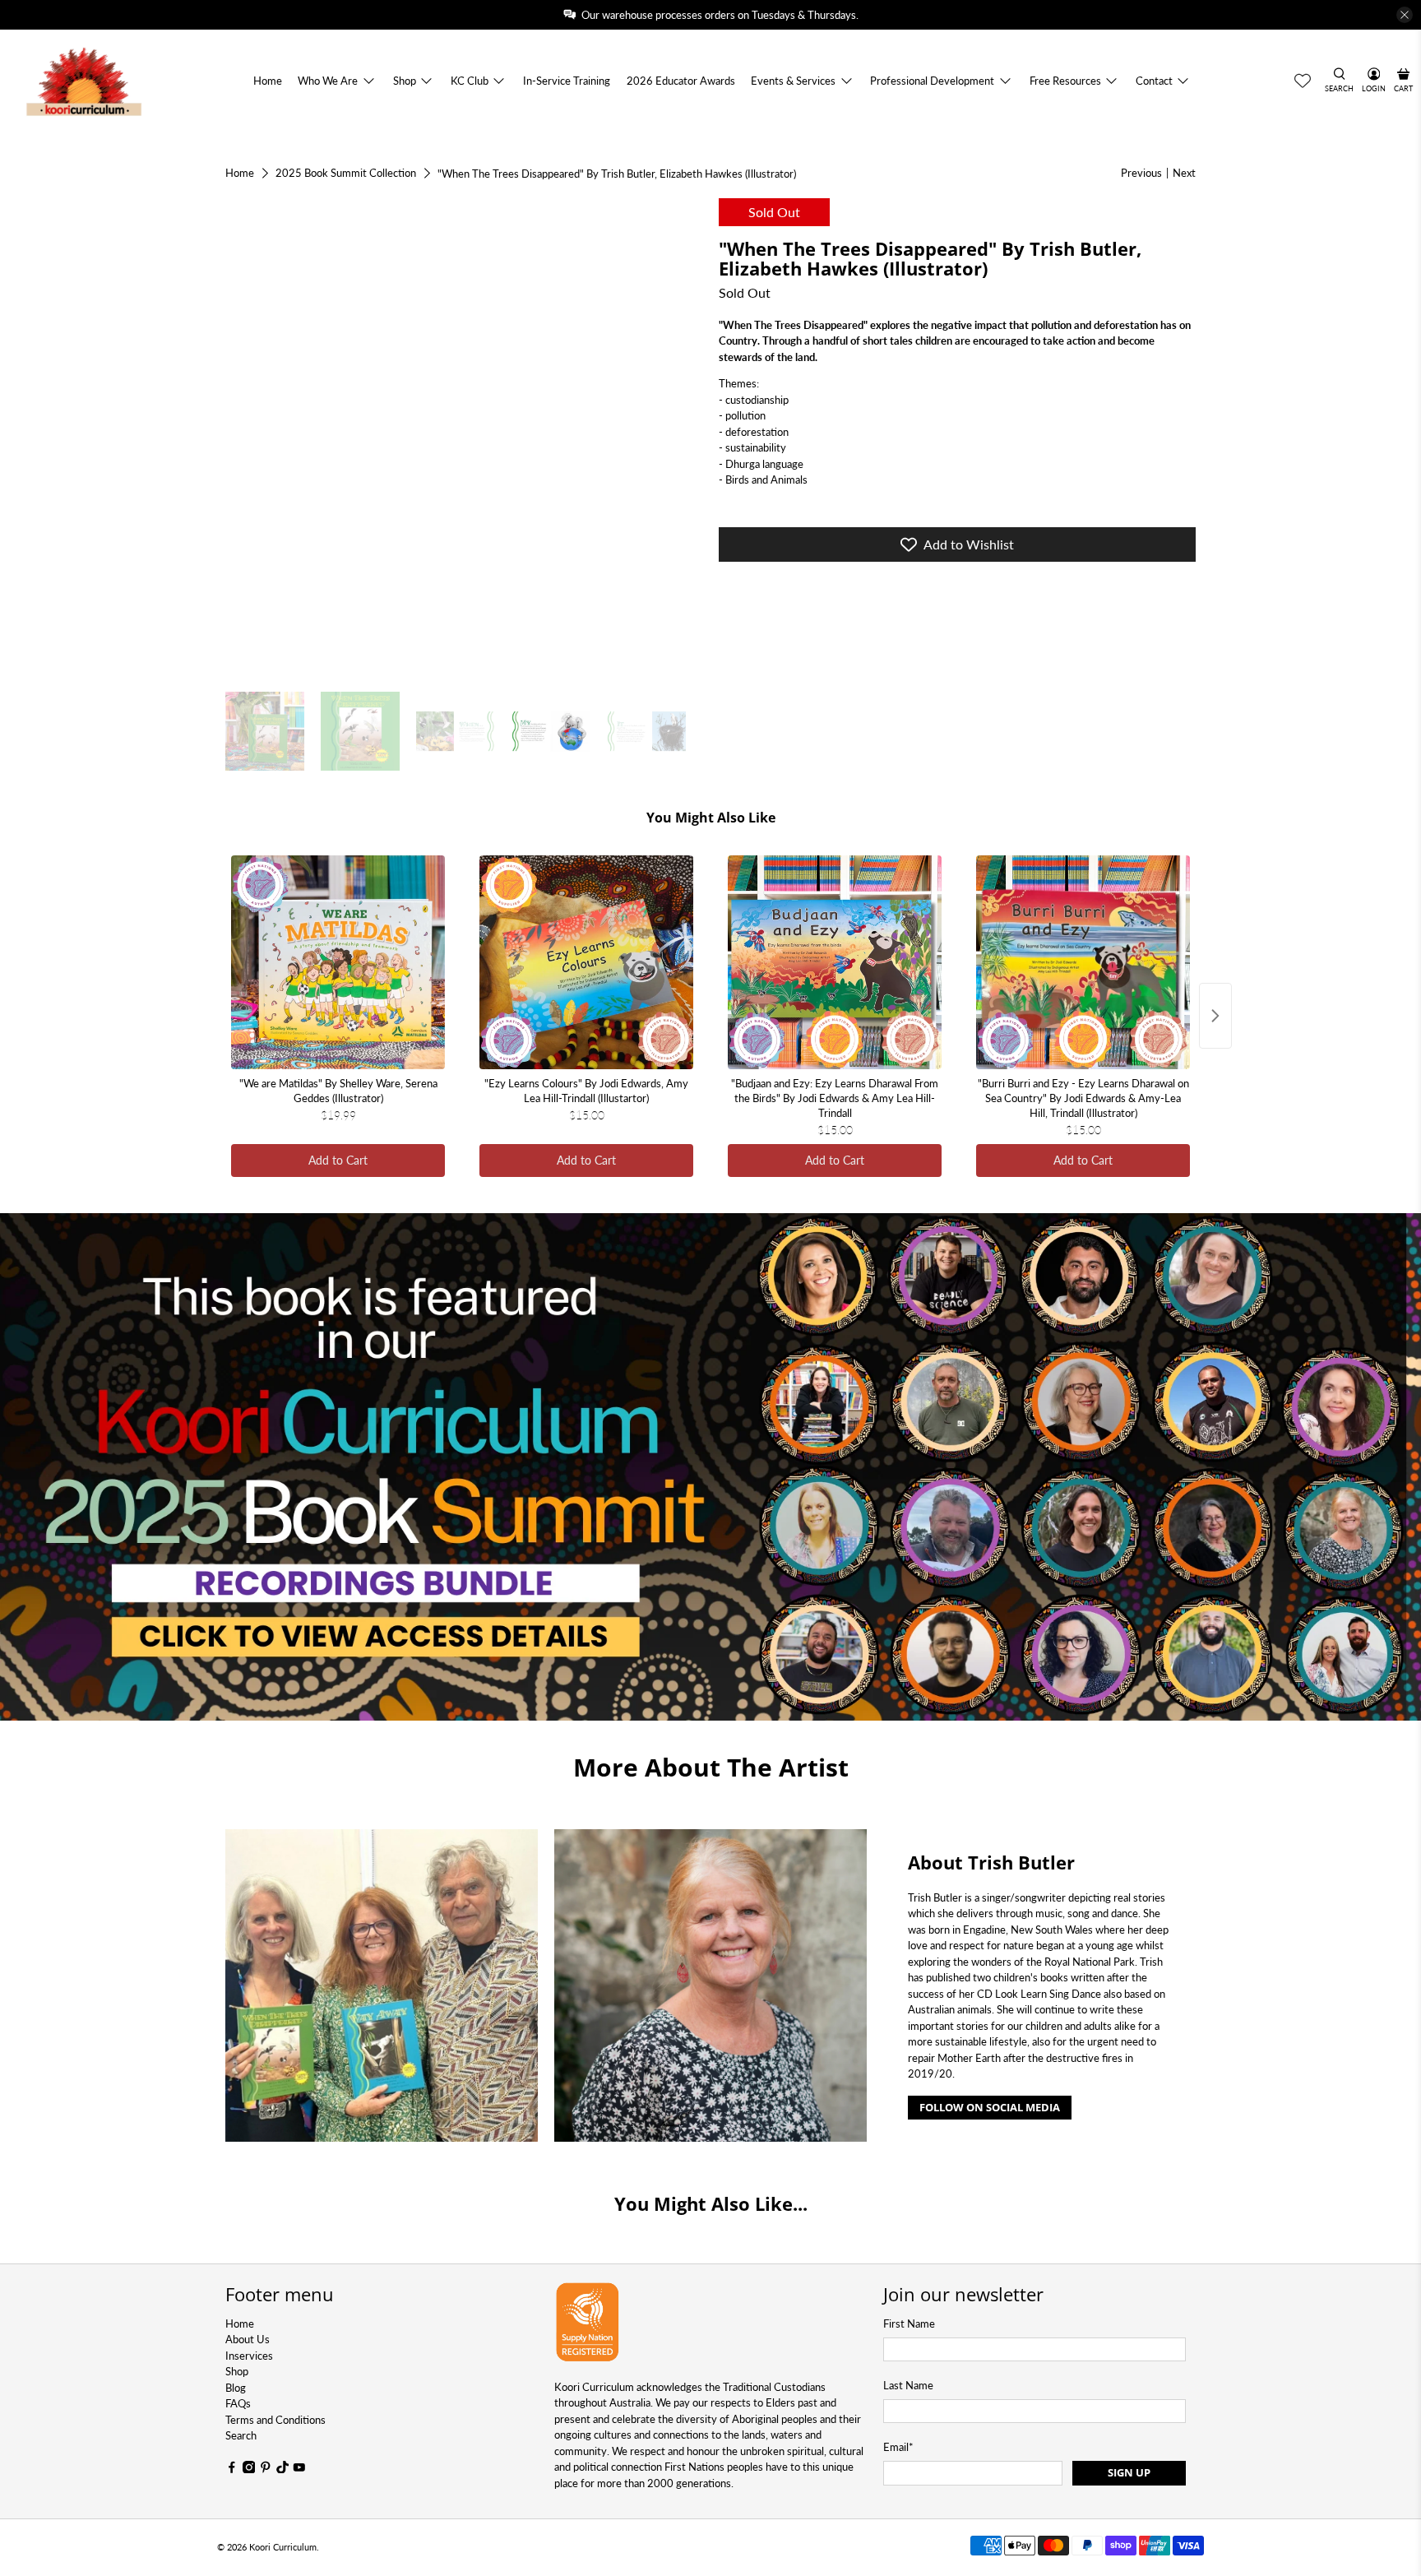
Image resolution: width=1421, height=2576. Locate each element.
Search (241, 2435)
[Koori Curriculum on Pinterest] (266, 2469)
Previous (1141, 173)
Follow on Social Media (990, 2107)
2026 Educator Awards (681, 81)
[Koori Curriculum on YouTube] (299, 2469)
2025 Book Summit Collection (346, 173)
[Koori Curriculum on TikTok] (283, 2469)
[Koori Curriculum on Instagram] (249, 2469)
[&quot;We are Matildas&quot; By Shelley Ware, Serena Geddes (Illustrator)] (338, 962)
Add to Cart (338, 1160)
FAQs (238, 2403)
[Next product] (1215, 1016)
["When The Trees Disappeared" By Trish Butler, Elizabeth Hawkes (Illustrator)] (464, 437)
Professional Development (932, 81)
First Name (909, 2323)
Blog (236, 2388)
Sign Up (1129, 2472)
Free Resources (1065, 81)
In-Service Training (567, 81)
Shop (405, 81)
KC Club (470, 81)
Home (268, 81)
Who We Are (328, 81)
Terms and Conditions (275, 2420)
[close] (1405, 15)
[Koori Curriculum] (84, 81)
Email (898, 2447)
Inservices (249, 2356)
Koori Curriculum (283, 2547)
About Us (248, 2339)
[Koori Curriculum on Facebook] (232, 2469)
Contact (1154, 81)
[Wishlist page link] (1303, 81)
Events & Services (793, 81)
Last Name (908, 2385)
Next (1184, 173)
